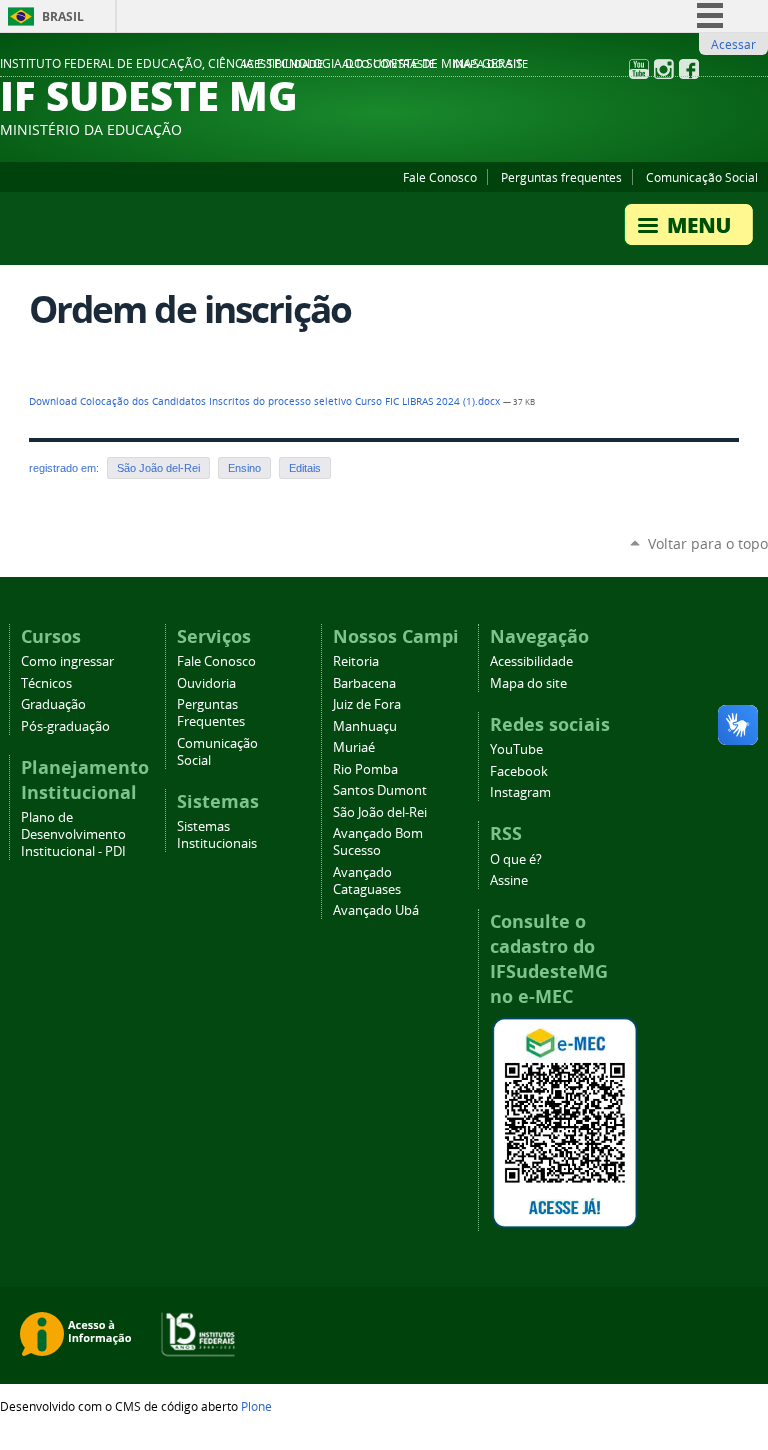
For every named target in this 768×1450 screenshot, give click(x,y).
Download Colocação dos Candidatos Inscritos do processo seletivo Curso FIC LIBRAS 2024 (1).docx (266, 401)
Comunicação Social (702, 177)
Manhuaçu (365, 726)
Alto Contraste (388, 64)
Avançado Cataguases (367, 881)
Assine (509, 880)
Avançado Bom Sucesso (378, 842)
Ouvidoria (206, 683)
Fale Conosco (440, 177)
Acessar (733, 44)
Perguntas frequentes (561, 177)
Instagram (520, 792)
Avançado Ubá (376, 910)
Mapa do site (490, 64)
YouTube (516, 749)
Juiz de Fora (367, 704)
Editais (305, 468)
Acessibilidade (281, 64)
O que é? (516, 859)
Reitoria (356, 661)
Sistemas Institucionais (217, 835)
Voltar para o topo (708, 543)
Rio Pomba (365, 769)
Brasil (63, 16)
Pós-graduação (65, 726)
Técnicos (46, 683)
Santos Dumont (380, 790)
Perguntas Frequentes (211, 713)
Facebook (519, 771)
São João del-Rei (158, 468)
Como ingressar (67, 661)
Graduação (53, 704)
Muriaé (354, 747)
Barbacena (364, 683)
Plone (256, 1406)
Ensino (244, 468)
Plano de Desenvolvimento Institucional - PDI (73, 834)
